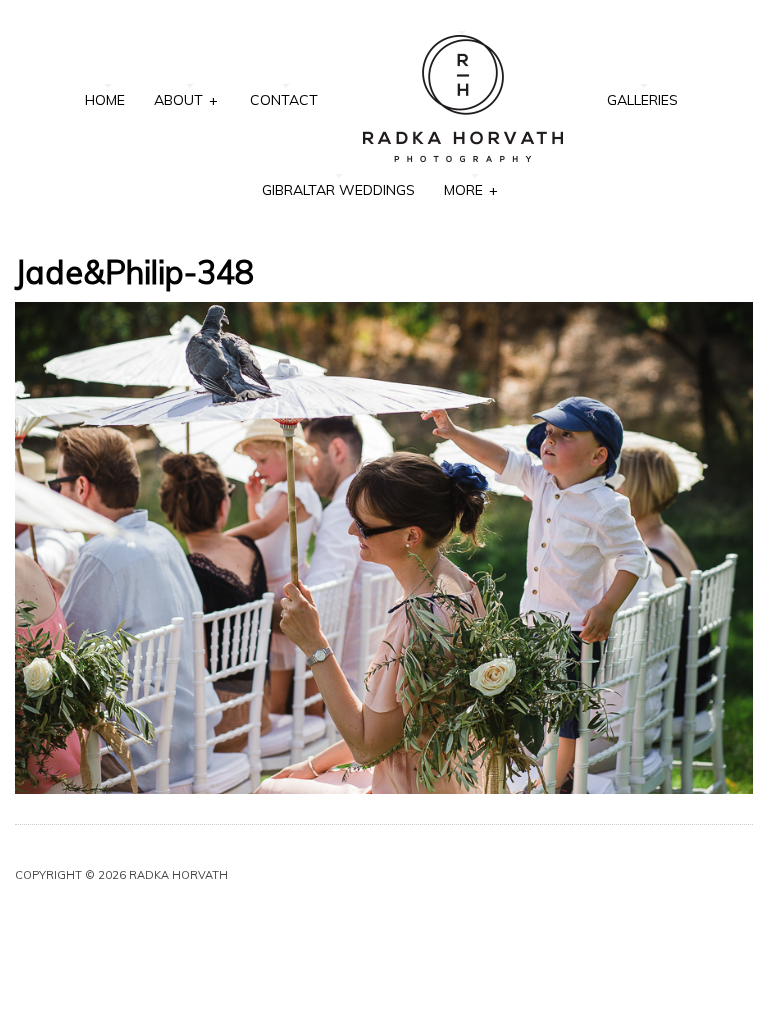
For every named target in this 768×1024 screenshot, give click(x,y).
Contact (284, 100)
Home (105, 100)
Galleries (642, 100)
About (185, 100)
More (470, 190)
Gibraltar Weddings (338, 190)
